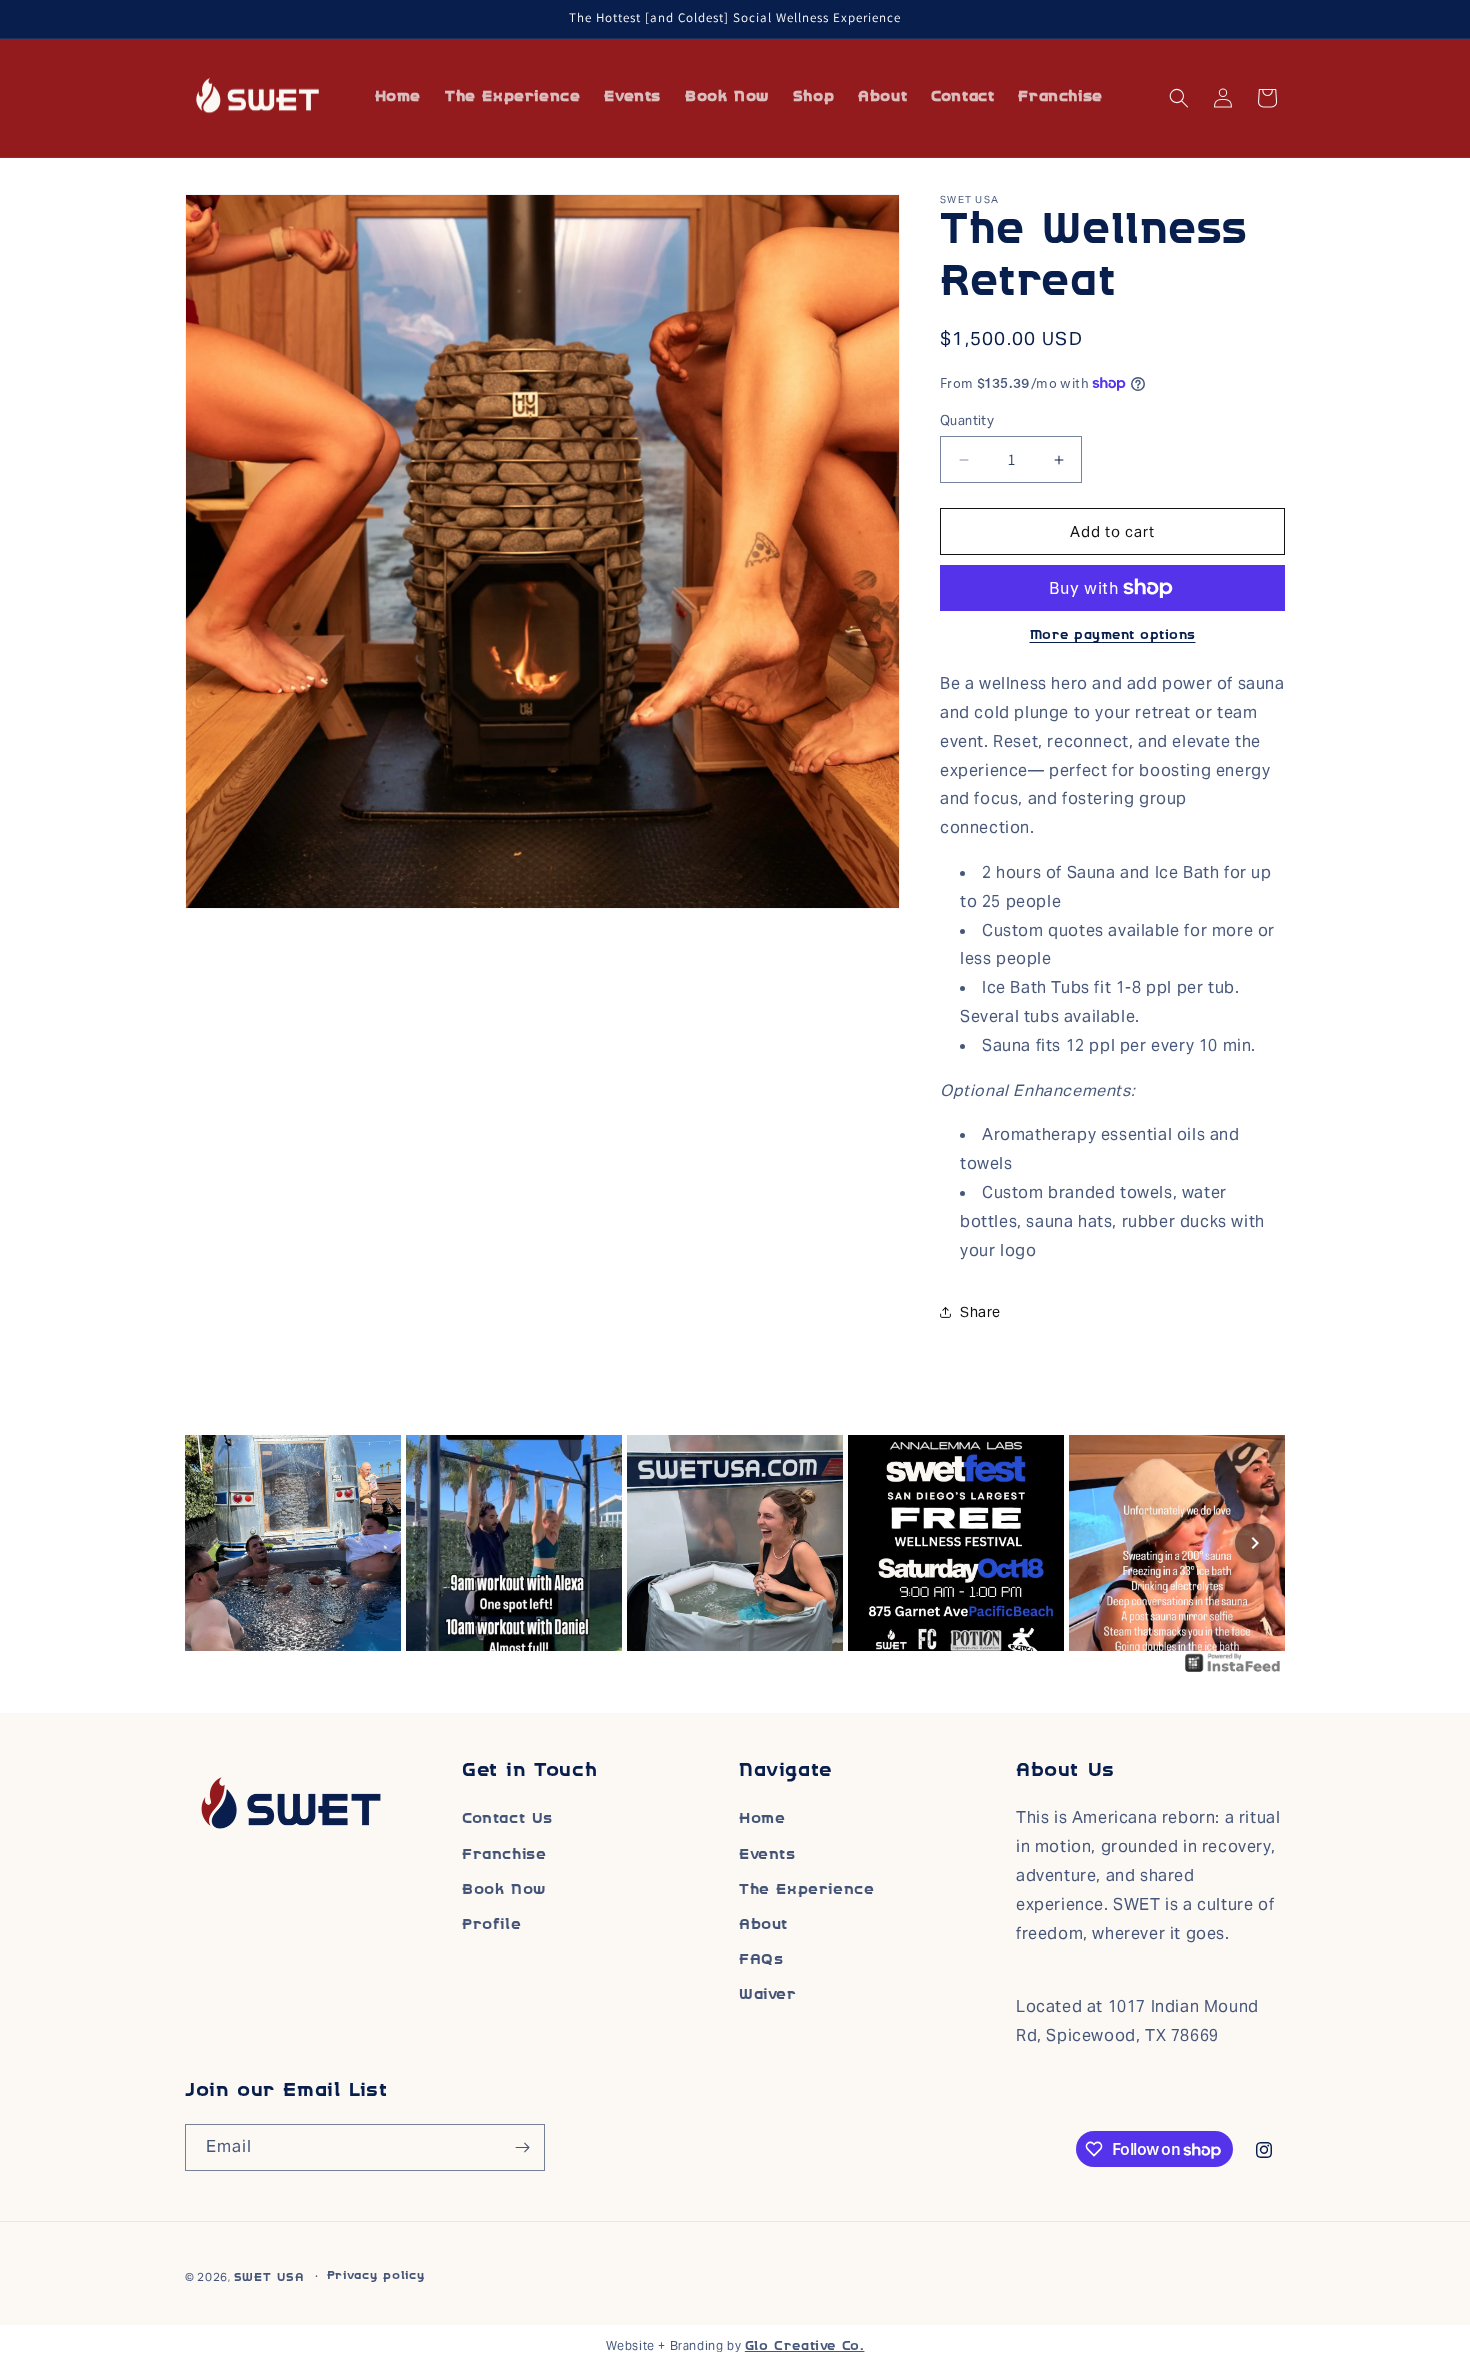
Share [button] (980, 1312)
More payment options (1113, 636)
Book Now (504, 1890)
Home (762, 1819)
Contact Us (507, 1819)
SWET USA (269, 2278)
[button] (1179, 98)
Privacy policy (376, 2276)
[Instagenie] (1233, 1672)
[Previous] (215, 1543)
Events (767, 1855)
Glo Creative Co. (805, 2347)
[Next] (1255, 1543)
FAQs (761, 1960)
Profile (491, 1925)
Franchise (504, 1855)
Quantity (967, 420)
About (763, 1925)
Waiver (768, 1995)
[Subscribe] (522, 2147)
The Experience (806, 1890)
